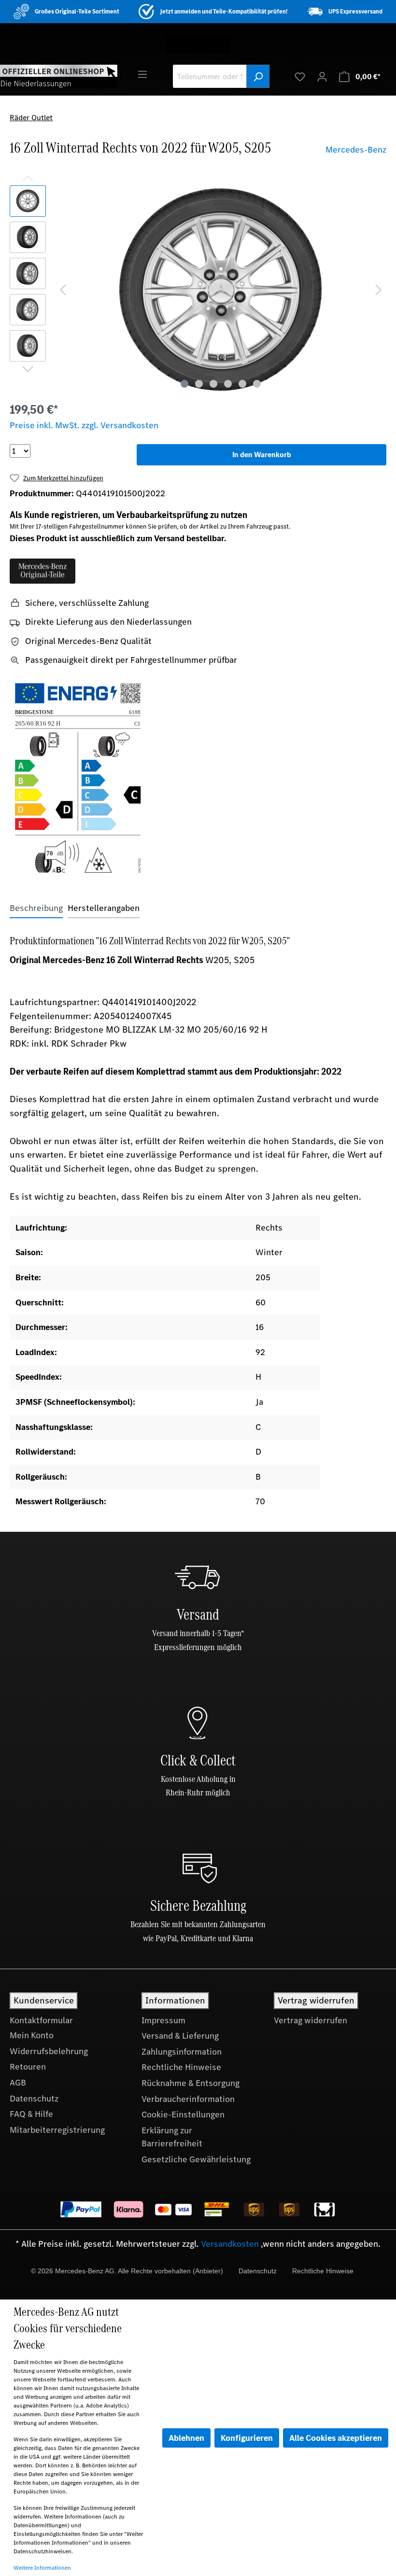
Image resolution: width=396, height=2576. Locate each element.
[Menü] (142, 74)
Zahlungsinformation (182, 2052)
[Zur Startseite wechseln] (59, 76)
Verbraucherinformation (188, 2099)
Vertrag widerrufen (311, 2020)
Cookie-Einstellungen (183, 2114)
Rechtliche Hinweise (181, 2067)
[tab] (36, 908)
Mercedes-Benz (356, 150)
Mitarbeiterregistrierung (57, 2130)
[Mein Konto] (322, 76)
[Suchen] (258, 76)
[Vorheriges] (63, 289)
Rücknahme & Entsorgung (191, 2083)
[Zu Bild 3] (213, 384)
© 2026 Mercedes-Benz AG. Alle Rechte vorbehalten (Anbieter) (127, 2271)
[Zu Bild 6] (257, 384)
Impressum (163, 2020)
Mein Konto (32, 2035)
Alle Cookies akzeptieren (336, 2438)
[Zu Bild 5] (242, 384)
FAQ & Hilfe (31, 2114)
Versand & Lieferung (180, 2036)
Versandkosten (230, 2244)
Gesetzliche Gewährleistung (196, 2159)
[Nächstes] (379, 289)
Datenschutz (34, 2099)
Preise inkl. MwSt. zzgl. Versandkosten (84, 425)
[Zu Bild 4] (228, 384)
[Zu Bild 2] (199, 384)
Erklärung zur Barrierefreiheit (172, 2137)
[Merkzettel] (300, 76)
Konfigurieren (247, 2438)
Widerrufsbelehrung (49, 2051)
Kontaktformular (41, 2020)
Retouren (28, 2067)
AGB (18, 2083)
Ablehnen (186, 2438)
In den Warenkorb (262, 455)
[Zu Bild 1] (184, 384)
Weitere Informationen (42, 2568)
